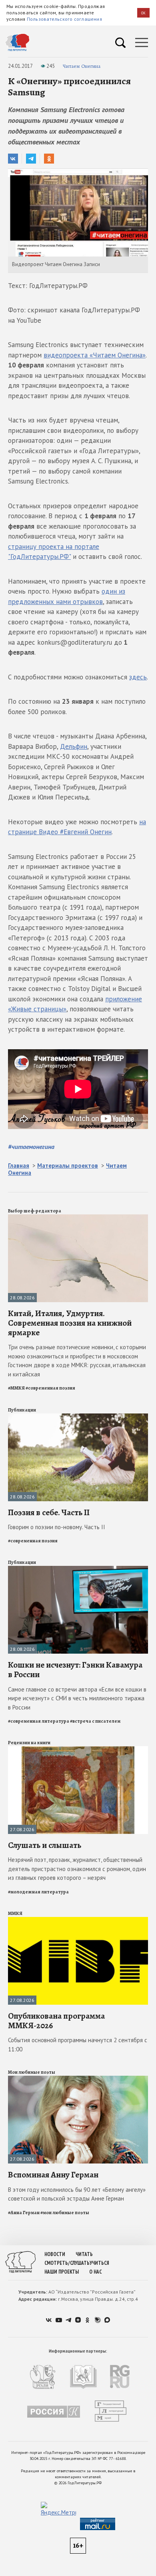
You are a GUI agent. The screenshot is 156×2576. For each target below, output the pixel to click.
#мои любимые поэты (65, 2213)
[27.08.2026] (78, 1750)
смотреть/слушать (67, 2263)
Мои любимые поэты (32, 2072)
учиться (99, 2263)
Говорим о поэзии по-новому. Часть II (57, 1527)
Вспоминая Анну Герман (53, 2175)
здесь (138, 677)
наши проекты (62, 2272)
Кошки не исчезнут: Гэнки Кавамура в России (75, 1670)
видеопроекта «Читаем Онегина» (95, 355)
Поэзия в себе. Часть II (49, 1512)
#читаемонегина (31, 1147)
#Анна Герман (24, 2213)
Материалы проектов (68, 1166)
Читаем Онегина (82, 66)
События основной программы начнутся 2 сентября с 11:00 (78, 2045)
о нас (95, 2272)
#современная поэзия (50, 1388)
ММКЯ (15, 1913)
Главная (19, 1166)
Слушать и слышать (45, 1845)
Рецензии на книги (29, 1743)
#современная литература (39, 1721)
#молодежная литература (38, 1892)
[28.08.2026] (78, 1218)
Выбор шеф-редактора (35, 1211)
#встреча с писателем (95, 1721)
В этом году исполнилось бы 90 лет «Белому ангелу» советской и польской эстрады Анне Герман (77, 2194)
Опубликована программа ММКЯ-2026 (56, 2021)
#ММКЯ (16, 1388)
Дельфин (74, 746)
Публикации (22, 1410)
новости (55, 2254)
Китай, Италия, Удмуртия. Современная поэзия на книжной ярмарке (70, 1323)
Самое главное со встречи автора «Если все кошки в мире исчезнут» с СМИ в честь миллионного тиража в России (77, 1698)
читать (84, 2254)
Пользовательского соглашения (64, 19)
